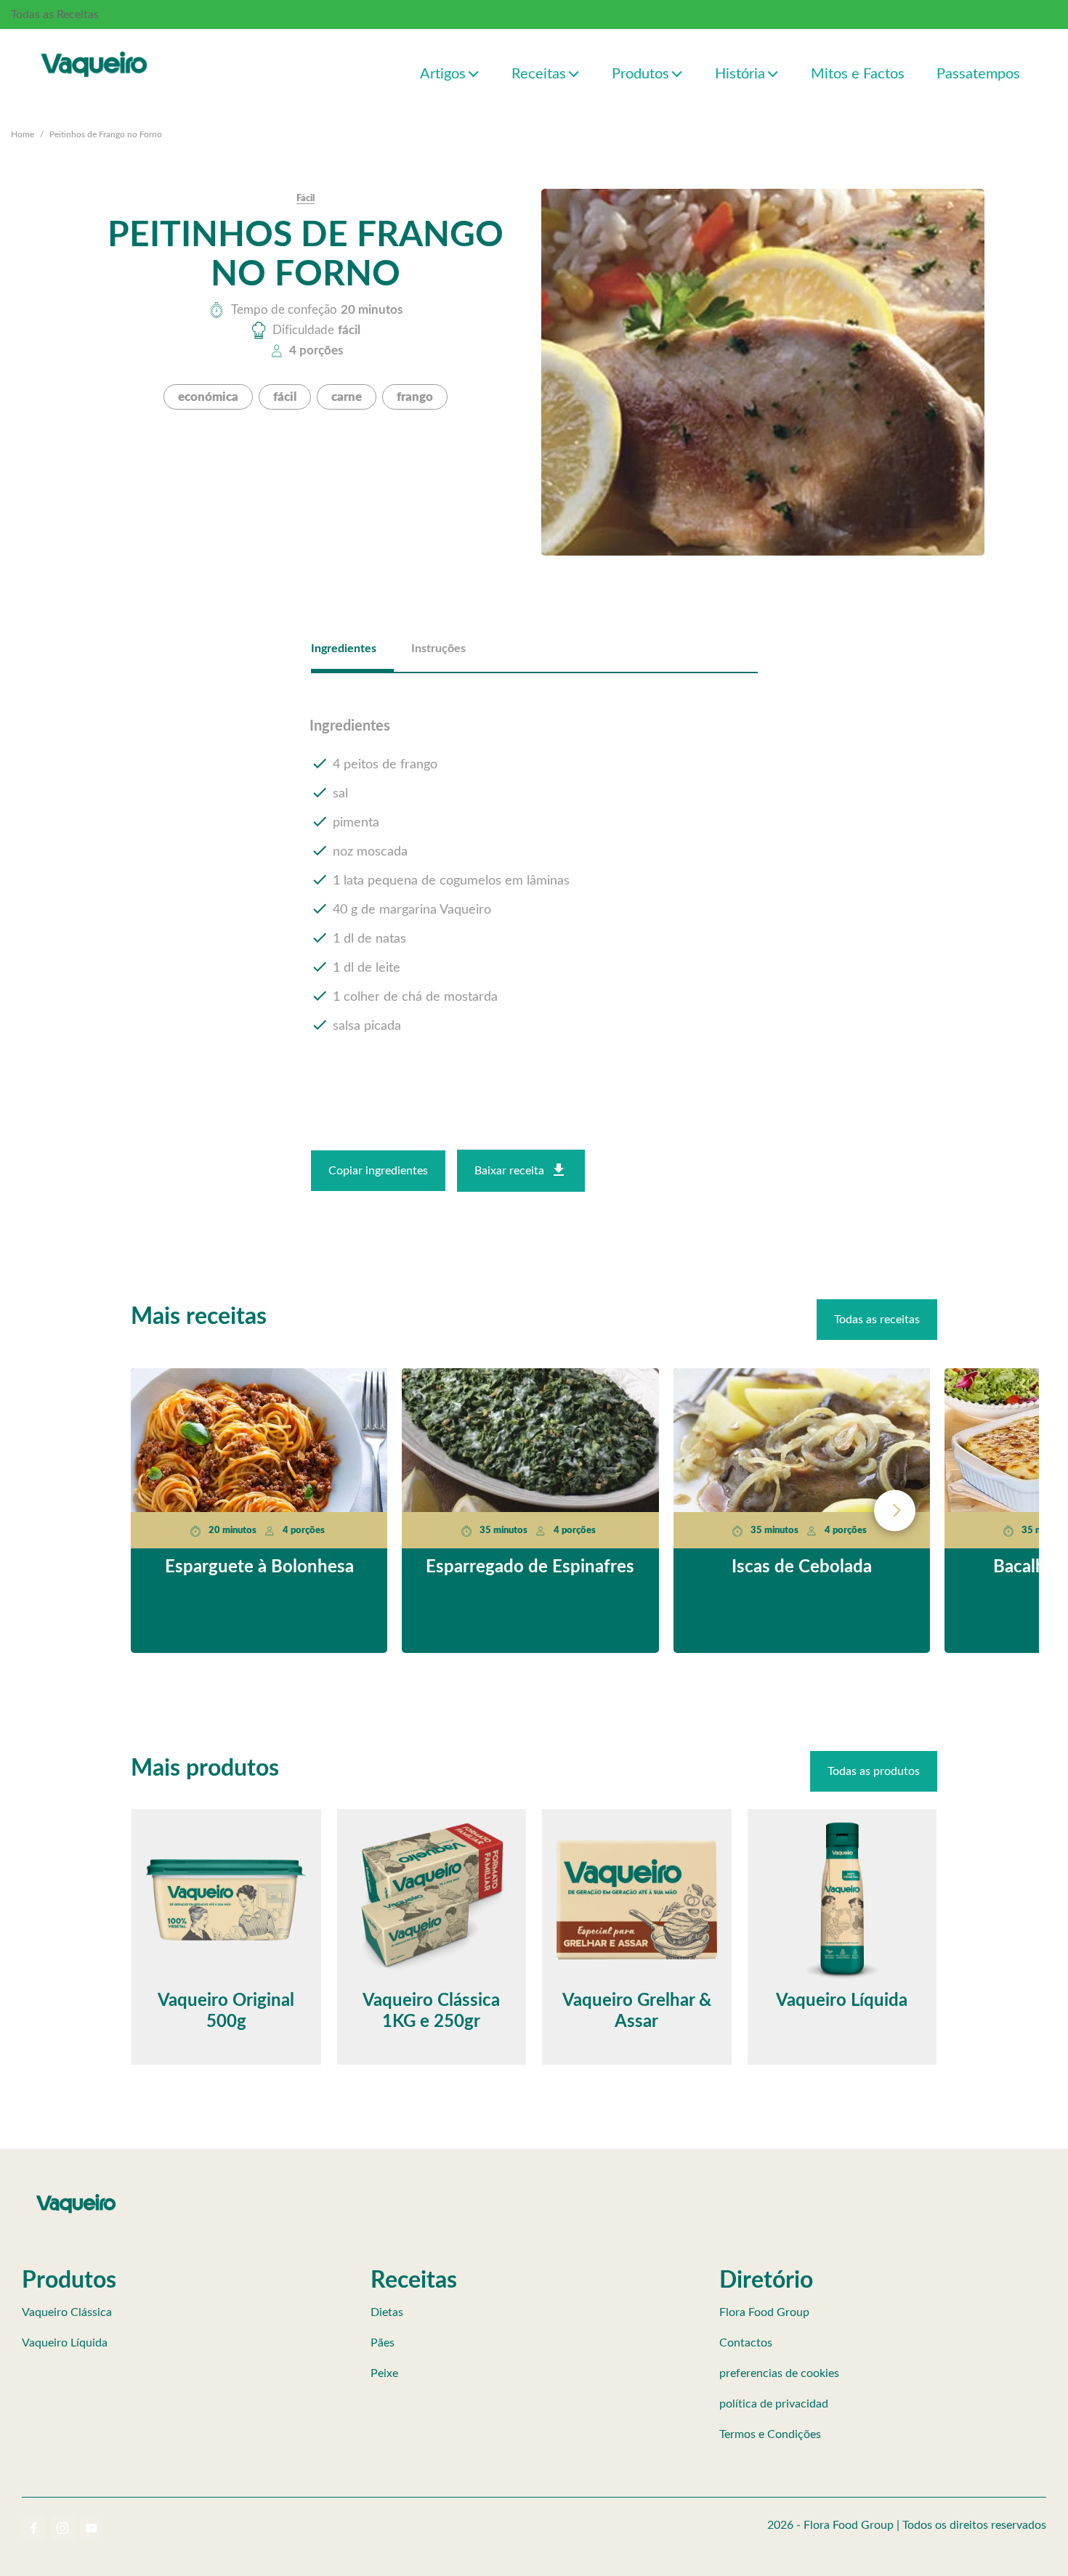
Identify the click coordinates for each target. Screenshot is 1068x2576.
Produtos (640, 74)
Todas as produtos (874, 1771)
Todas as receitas (877, 1320)
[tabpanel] (534, 877)
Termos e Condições (770, 2434)
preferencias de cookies (779, 2373)
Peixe (384, 2373)
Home (23, 134)
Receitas (539, 74)
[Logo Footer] (76, 2197)
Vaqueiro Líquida (65, 2343)
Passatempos (978, 74)
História (740, 74)
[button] (474, 73)
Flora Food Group (764, 2312)
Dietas (387, 2312)
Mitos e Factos (858, 74)
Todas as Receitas (55, 15)
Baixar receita (509, 1171)
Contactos (746, 2343)
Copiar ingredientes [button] (378, 1171)
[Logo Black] (94, 49)
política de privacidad (774, 2404)
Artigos (443, 74)
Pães (383, 2343)
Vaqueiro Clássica (67, 2312)
